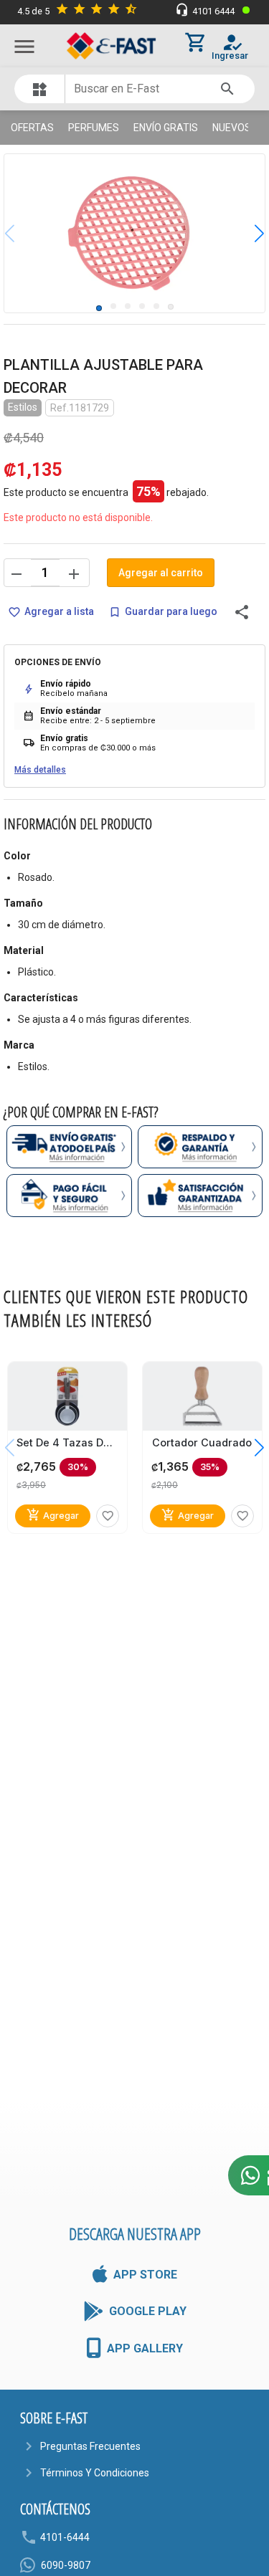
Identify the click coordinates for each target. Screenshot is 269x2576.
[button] (249, 233)
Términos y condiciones (95, 2473)
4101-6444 (65, 2537)
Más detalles (40, 770)
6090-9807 (66, 2565)
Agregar (53, 1515)
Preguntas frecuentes (90, 2446)
